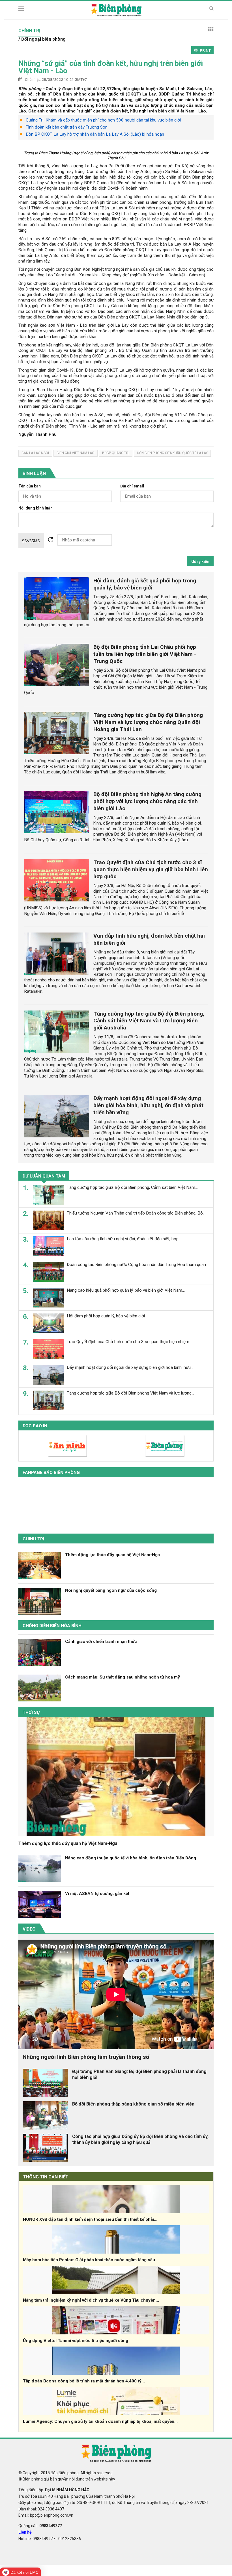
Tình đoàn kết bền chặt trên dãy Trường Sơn (67, 127)
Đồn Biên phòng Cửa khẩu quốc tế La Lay (172, 453)
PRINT (205, 50)
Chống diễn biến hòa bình (52, 1626)
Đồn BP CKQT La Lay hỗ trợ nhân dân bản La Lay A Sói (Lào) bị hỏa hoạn (95, 134)
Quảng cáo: (40, 2526)
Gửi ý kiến (200, 561)
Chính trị (34, 1539)
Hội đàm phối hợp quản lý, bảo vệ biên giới (106, 1316)
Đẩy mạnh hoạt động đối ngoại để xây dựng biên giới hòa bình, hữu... (130, 1367)
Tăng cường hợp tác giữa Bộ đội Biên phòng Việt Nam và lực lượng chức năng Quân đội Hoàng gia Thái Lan (148, 722)
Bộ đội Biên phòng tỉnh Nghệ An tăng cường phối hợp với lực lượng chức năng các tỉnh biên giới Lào (147, 801)
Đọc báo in (35, 1426)
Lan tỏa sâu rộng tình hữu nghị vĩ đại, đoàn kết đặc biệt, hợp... (124, 1239)
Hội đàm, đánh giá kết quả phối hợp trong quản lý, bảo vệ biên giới (145, 584)
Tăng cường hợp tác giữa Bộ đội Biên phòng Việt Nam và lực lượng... (130, 1393)
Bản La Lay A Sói (35, 453)
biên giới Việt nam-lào (76, 453)
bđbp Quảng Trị (116, 453)
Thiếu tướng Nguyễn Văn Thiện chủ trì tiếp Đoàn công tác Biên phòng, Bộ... (136, 1213)
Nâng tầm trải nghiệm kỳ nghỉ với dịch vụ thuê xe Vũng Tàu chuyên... (91, 2300)
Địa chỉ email (132, 486)
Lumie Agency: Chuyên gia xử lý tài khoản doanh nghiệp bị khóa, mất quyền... (100, 2421)
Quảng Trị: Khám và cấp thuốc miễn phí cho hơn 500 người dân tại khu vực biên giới (103, 120)
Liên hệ (25, 2532)
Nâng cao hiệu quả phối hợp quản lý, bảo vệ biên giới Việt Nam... (126, 1290)
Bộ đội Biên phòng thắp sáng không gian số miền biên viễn (133, 2104)
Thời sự (31, 1712)
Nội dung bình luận (36, 508)
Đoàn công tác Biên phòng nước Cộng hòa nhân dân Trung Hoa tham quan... (138, 1265)
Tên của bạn (30, 486)
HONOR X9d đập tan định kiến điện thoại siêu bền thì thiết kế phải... (90, 2219)
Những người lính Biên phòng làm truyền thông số (86, 2057)
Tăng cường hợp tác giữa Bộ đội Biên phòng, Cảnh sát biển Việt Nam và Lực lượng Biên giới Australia (149, 1021)
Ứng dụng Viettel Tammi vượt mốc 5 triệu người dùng (76, 2341)
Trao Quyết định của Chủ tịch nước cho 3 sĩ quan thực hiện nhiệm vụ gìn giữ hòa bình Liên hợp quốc (151, 869)
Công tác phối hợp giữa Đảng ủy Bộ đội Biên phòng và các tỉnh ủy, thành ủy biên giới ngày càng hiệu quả (140, 2139)
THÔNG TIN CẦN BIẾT (46, 2177)
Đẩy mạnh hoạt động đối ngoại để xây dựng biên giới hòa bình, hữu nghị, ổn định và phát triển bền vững (148, 1105)
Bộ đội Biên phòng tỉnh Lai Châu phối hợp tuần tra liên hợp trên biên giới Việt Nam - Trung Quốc (145, 654)
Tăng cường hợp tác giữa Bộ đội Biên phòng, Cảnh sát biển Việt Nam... (132, 1187)
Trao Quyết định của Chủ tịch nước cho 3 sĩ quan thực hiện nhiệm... (129, 1342)
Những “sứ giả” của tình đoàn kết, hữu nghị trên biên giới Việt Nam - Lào (111, 67)
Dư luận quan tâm (44, 1176)
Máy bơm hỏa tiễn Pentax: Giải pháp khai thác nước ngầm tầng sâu (89, 2260)
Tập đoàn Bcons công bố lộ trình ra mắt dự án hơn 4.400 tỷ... (84, 2381)
